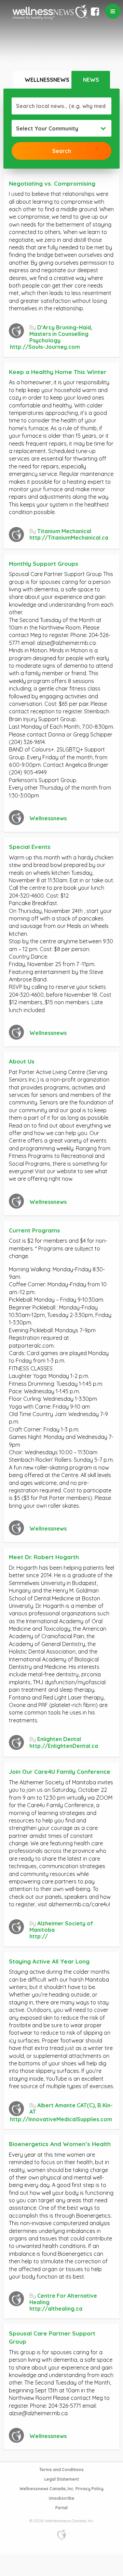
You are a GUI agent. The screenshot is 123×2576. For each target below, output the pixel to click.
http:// (39, 1936)
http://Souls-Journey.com (45, 347)
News (91, 80)
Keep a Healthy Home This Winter (58, 372)
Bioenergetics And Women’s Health (60, 2144)
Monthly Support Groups (44, 564)
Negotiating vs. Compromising (52, 183)
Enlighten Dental (59, 1739)
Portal (61, 2508)
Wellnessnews (47, 80)
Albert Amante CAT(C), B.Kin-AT (71, 2108)
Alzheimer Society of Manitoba (61, 1927)
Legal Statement (62, 2479)
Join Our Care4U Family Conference (60, 1772)
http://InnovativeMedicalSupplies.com (61, 2119)
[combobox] (61, 128)
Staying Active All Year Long (49, 1961)
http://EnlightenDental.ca (64, 1746)
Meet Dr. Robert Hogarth (44, 1557)
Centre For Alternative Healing (63, 2299)
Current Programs (35, 1230)
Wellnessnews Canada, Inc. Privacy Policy (61, 2489)
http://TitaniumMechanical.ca (69, 538)
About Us (22, 1061)
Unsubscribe (62, 2498)
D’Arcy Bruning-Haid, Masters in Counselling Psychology (61, 334)
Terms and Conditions (61, 2470)
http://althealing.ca (56, 2309)
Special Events (30, 847)
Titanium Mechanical (64, 531)
